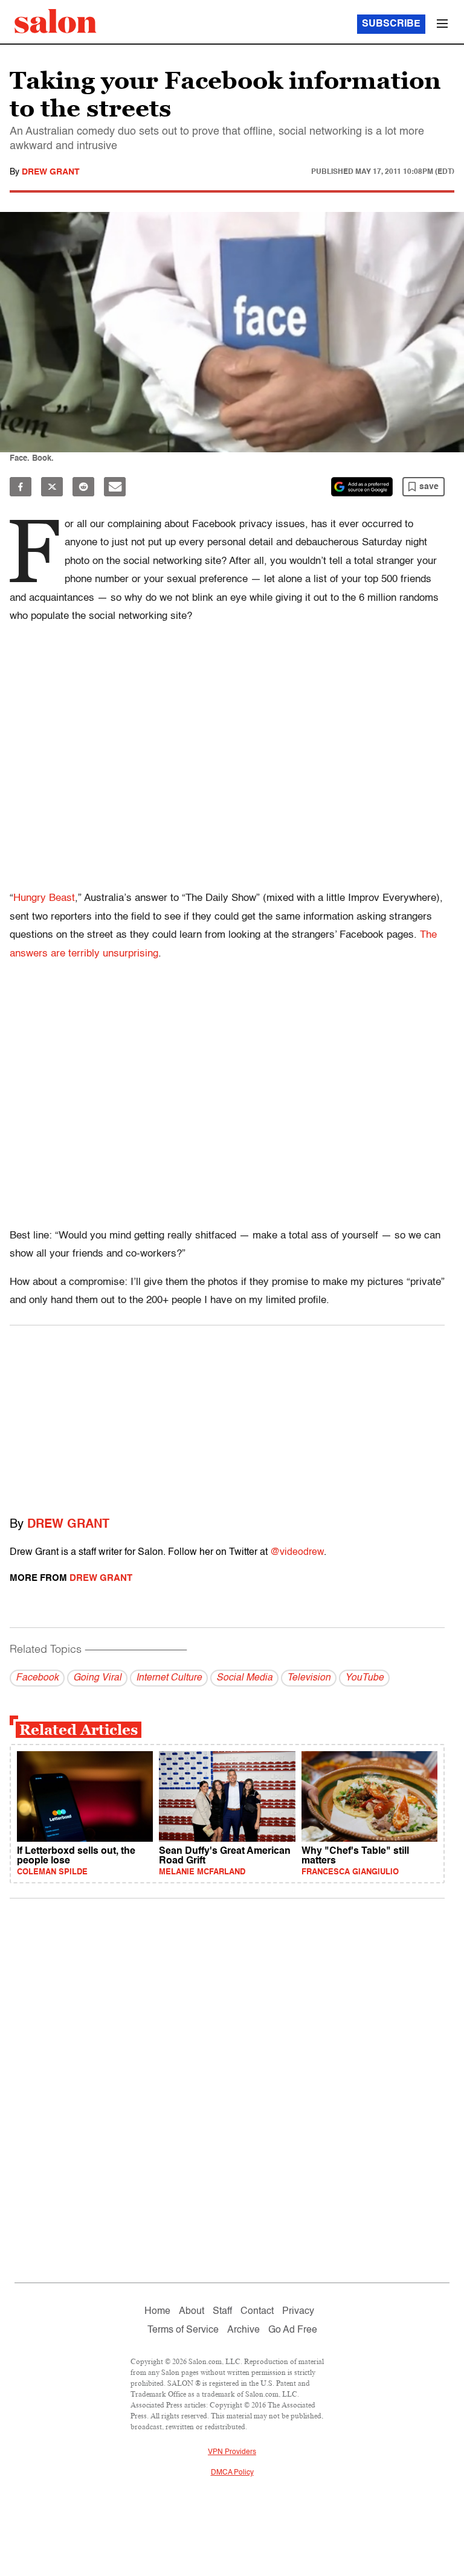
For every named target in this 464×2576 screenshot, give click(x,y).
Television (309, 1678)
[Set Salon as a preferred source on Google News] (362, 487)
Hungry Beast (44, 898)
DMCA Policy (232, 2473)
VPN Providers (232, 2452)
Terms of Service (183, 2330)
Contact (257, 2312)
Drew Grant (51, 172)
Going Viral (97, 1678)
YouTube (364, 1678)
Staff (222, 2312)
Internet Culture (169, 1678)
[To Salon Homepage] (56, 21)
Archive (243, 2330)
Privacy (298, 2312)
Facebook (37, 1678)
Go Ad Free (293, 2330)
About (192, 2312)
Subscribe (391, 24)
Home (157, 2312)
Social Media (244, 1678)
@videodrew (297, 1552)
